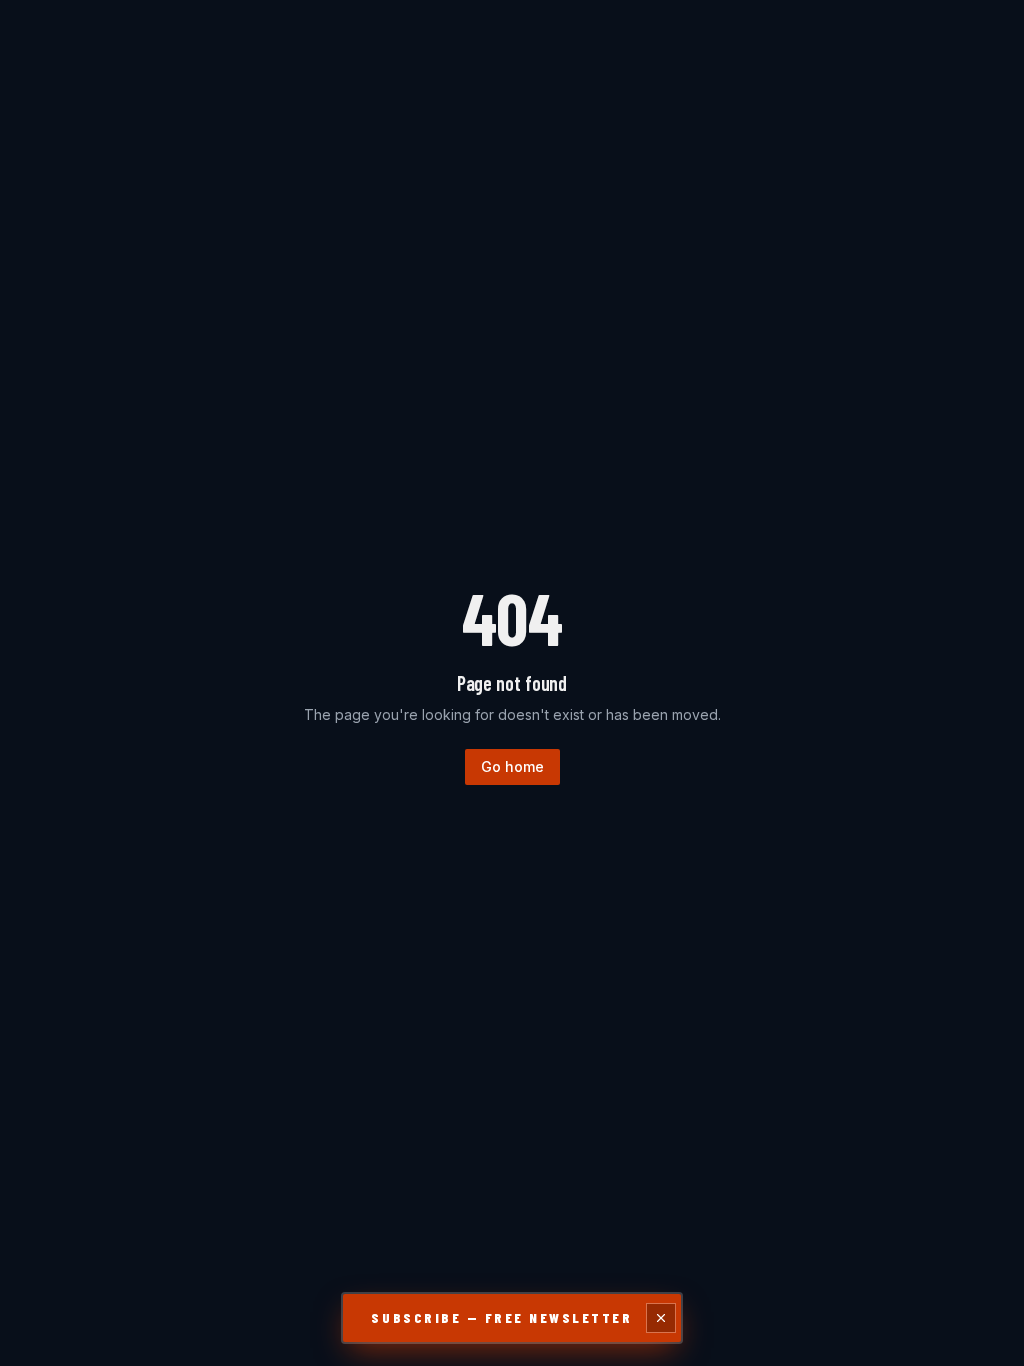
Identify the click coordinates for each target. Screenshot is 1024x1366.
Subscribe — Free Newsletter (501, 1317)
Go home (512, 766)
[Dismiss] (661, 1318)
